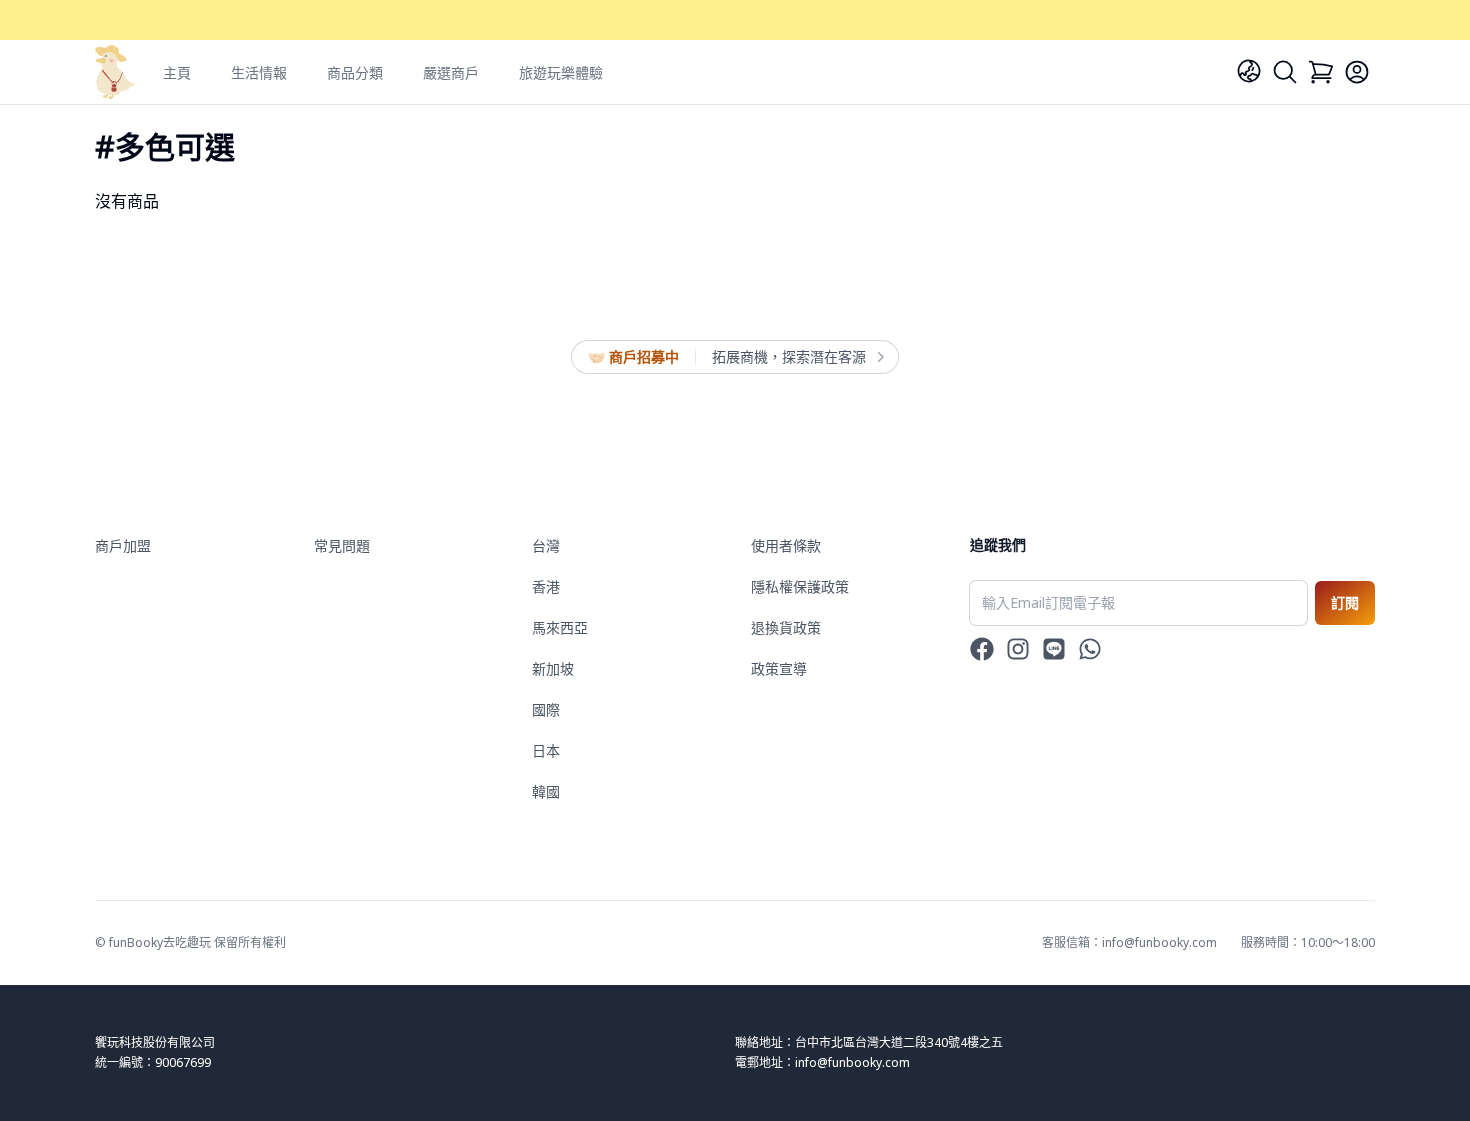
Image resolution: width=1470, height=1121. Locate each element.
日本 (546, 750)
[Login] (1357, 72)
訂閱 (1345, 602)
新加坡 (553, 668)
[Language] (1249, 71)
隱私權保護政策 (800, 586)
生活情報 (259, 72)
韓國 (546, 791)
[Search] (1285, 72)
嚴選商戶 (451, 72)
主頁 (177, 72)
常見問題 (342, 545)
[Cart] (1321, 72)
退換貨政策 (786, 627)
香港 (546, 586)
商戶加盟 (123, 545)
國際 (546, 709)
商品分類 (355, 72)
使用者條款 (786, 545)
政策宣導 (779, 668)
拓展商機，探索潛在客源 (789, 356)
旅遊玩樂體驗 (561, 72)
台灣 (546, 545)
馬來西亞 (560, 627)
